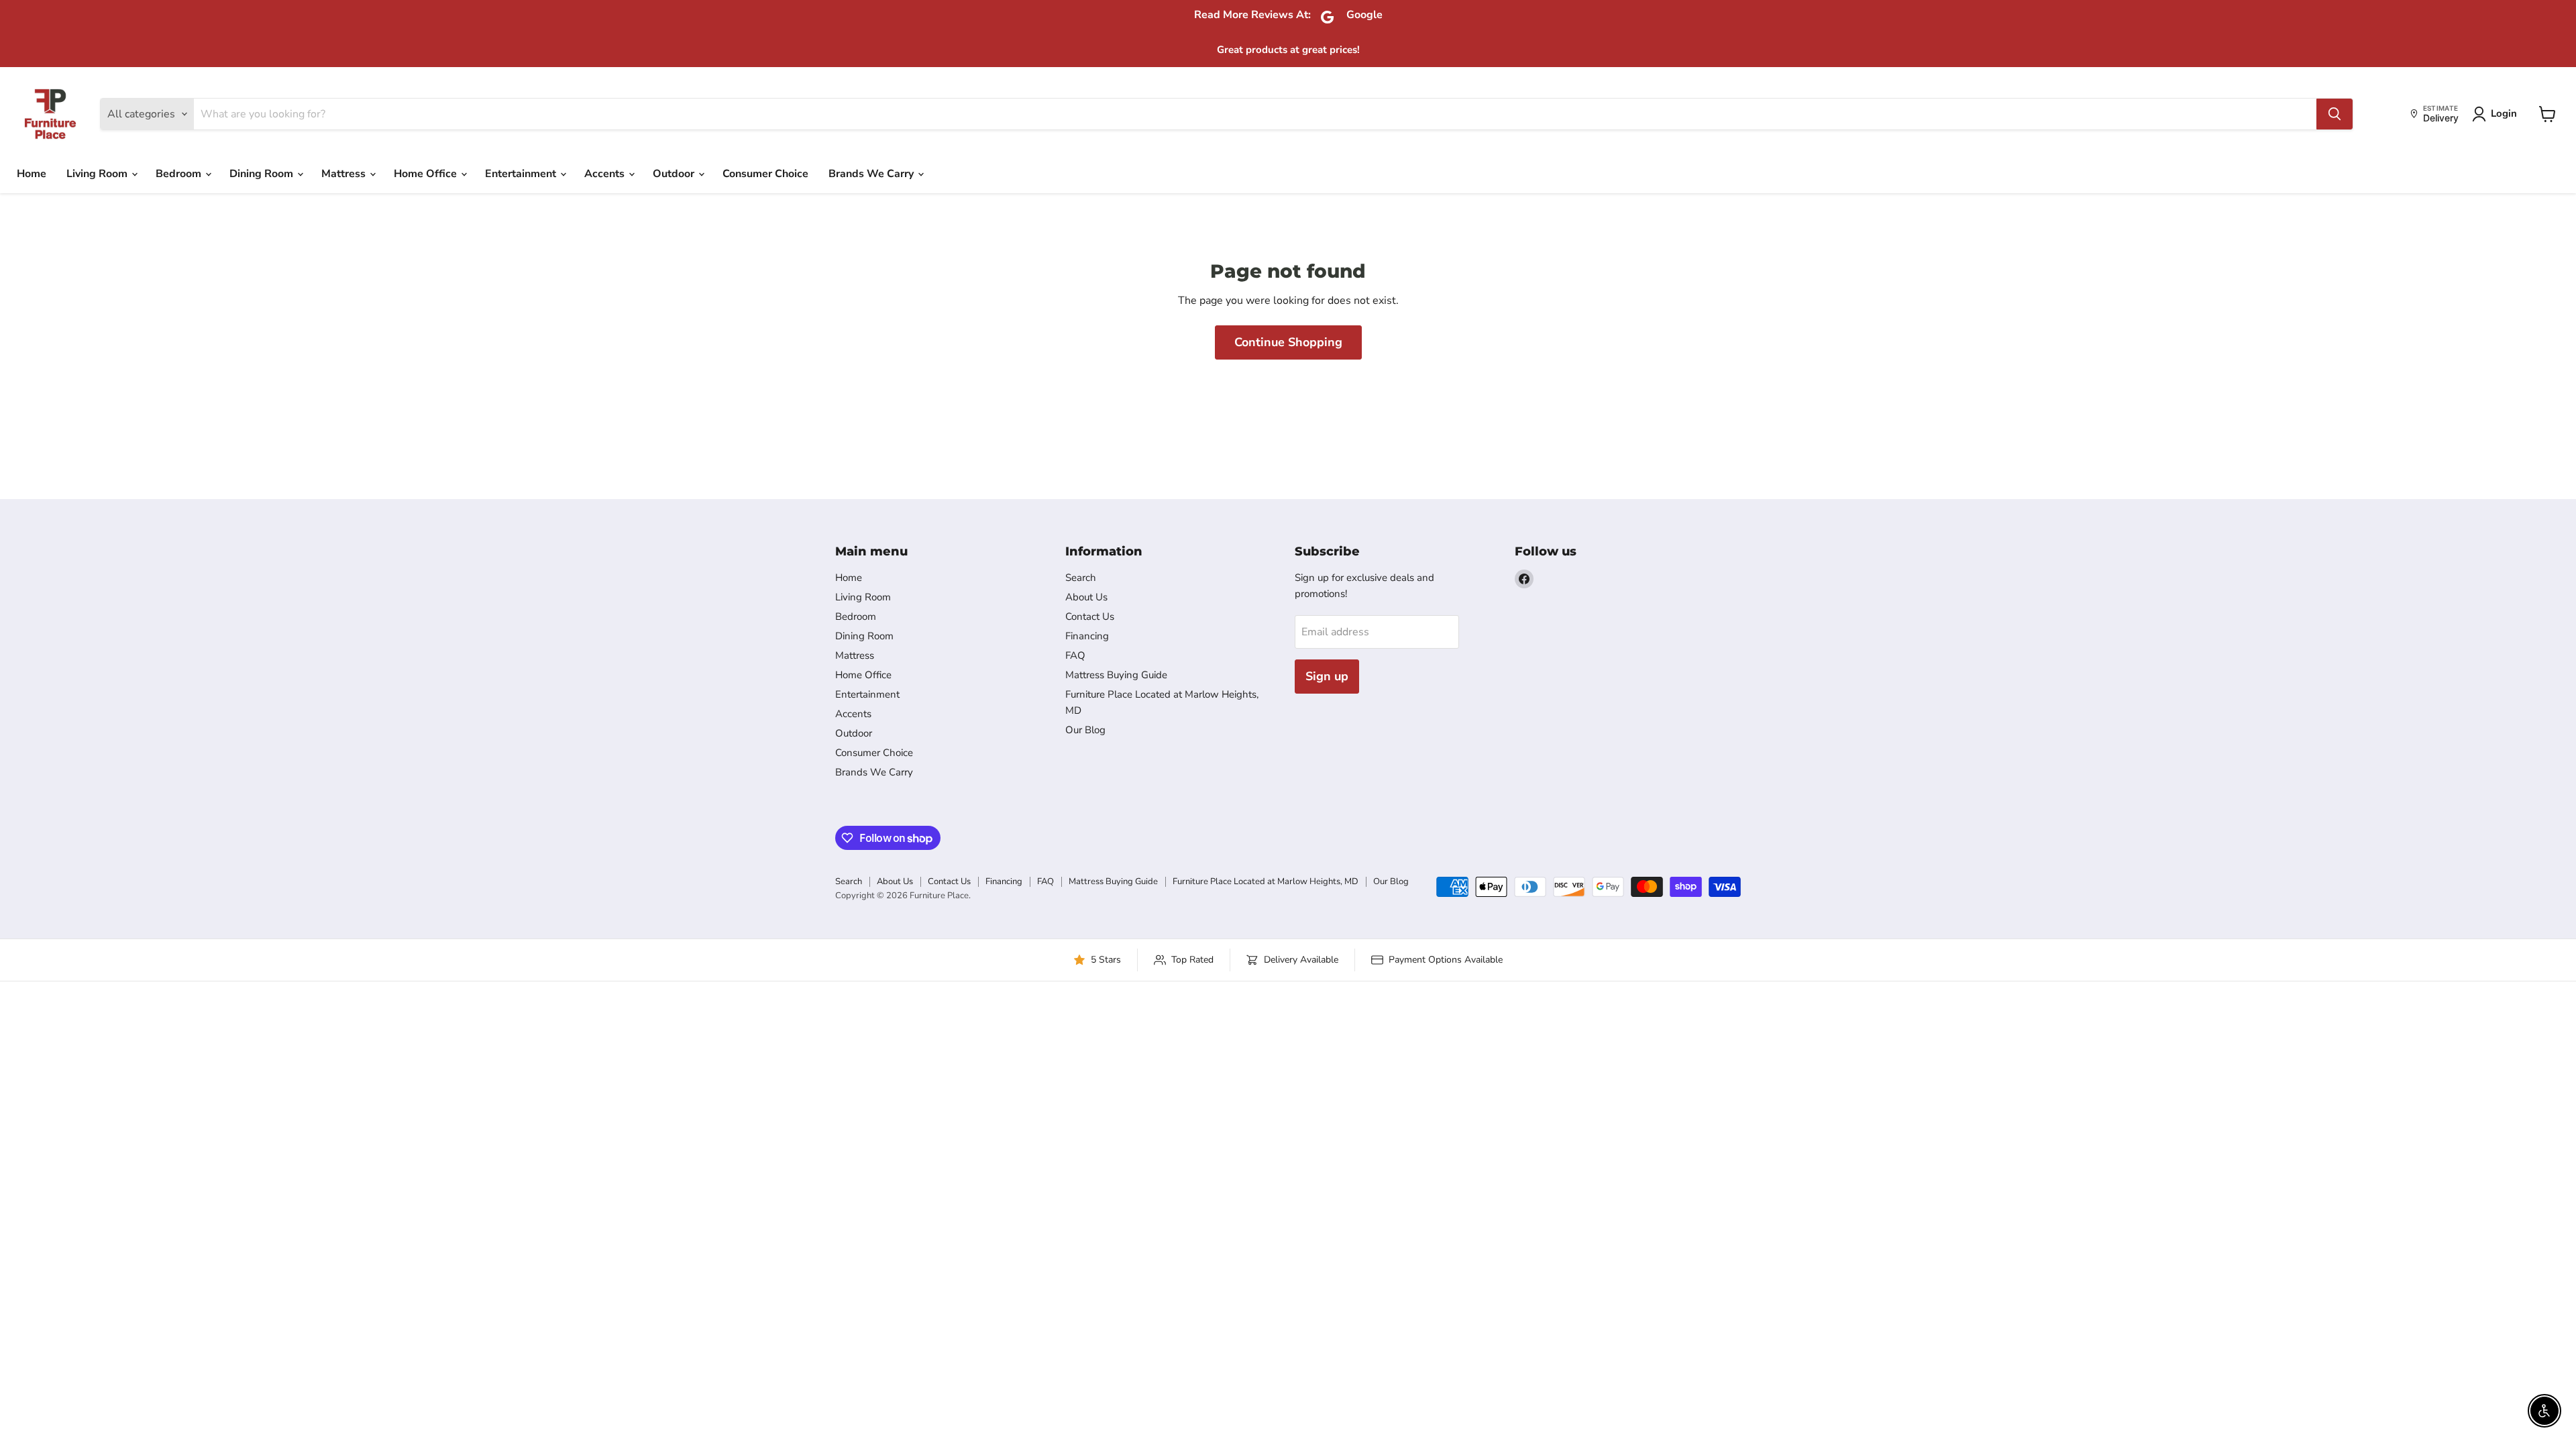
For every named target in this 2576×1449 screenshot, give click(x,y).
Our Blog (1085, 730)
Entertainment (522, 174)
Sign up (1327, 676)
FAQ (1075, 655)
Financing (1087, 636)
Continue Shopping (1288, 342)
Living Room (98, 174)
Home (32, 174)
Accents (606, 174)
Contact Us (1090, 616)
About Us (1086, 597)
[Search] (2334, 114)
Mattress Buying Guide (1116, 675)
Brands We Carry (872, 174)
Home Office (427, 174)
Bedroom (180, 174)
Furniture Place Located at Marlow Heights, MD (1266, 881)
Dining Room (263, 174)
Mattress (345, 174)
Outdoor (675, 174)
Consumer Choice (765, 174)
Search (1081, 578)
